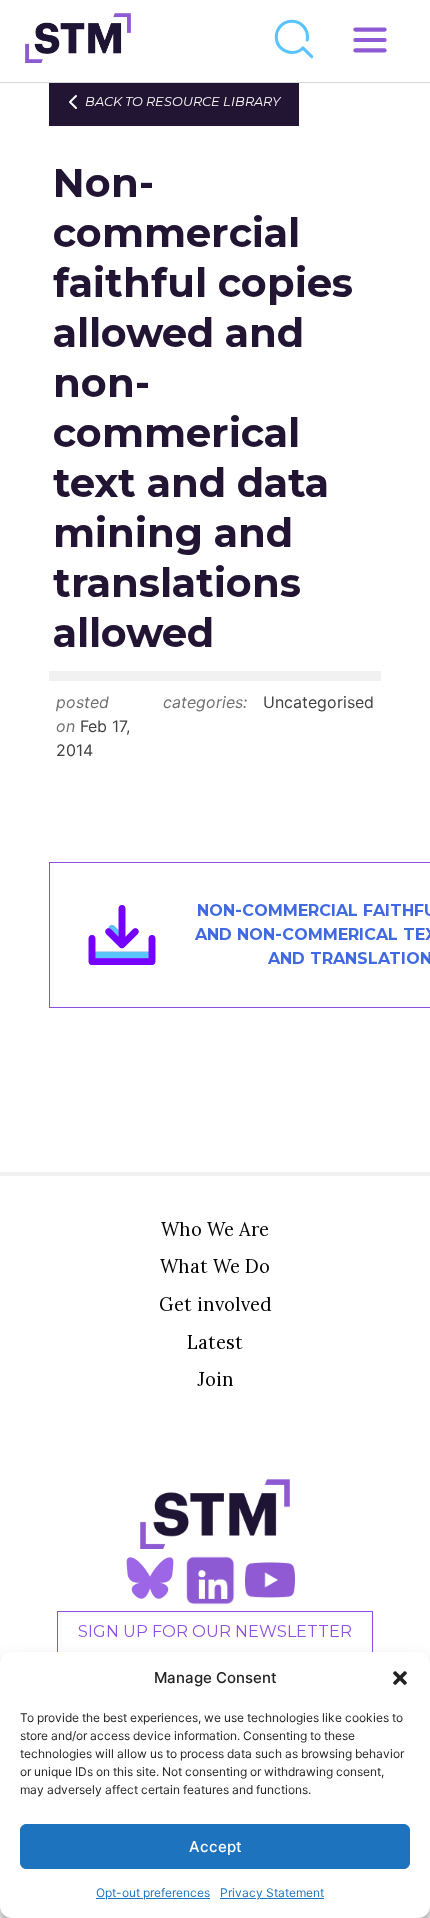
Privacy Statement (272, 1892)
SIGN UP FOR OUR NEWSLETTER (215, 1631)
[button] (400, 1678)
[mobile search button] (295, 41)
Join (215, 1379)
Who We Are (215, 1229)
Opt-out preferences (153, 1892)
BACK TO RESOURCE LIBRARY (182, 101)
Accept (215, 1846)
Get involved (215, 1304)
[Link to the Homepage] (78, 41)
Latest (215, 1342)
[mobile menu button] (370, 41)
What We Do (215, 1266)
